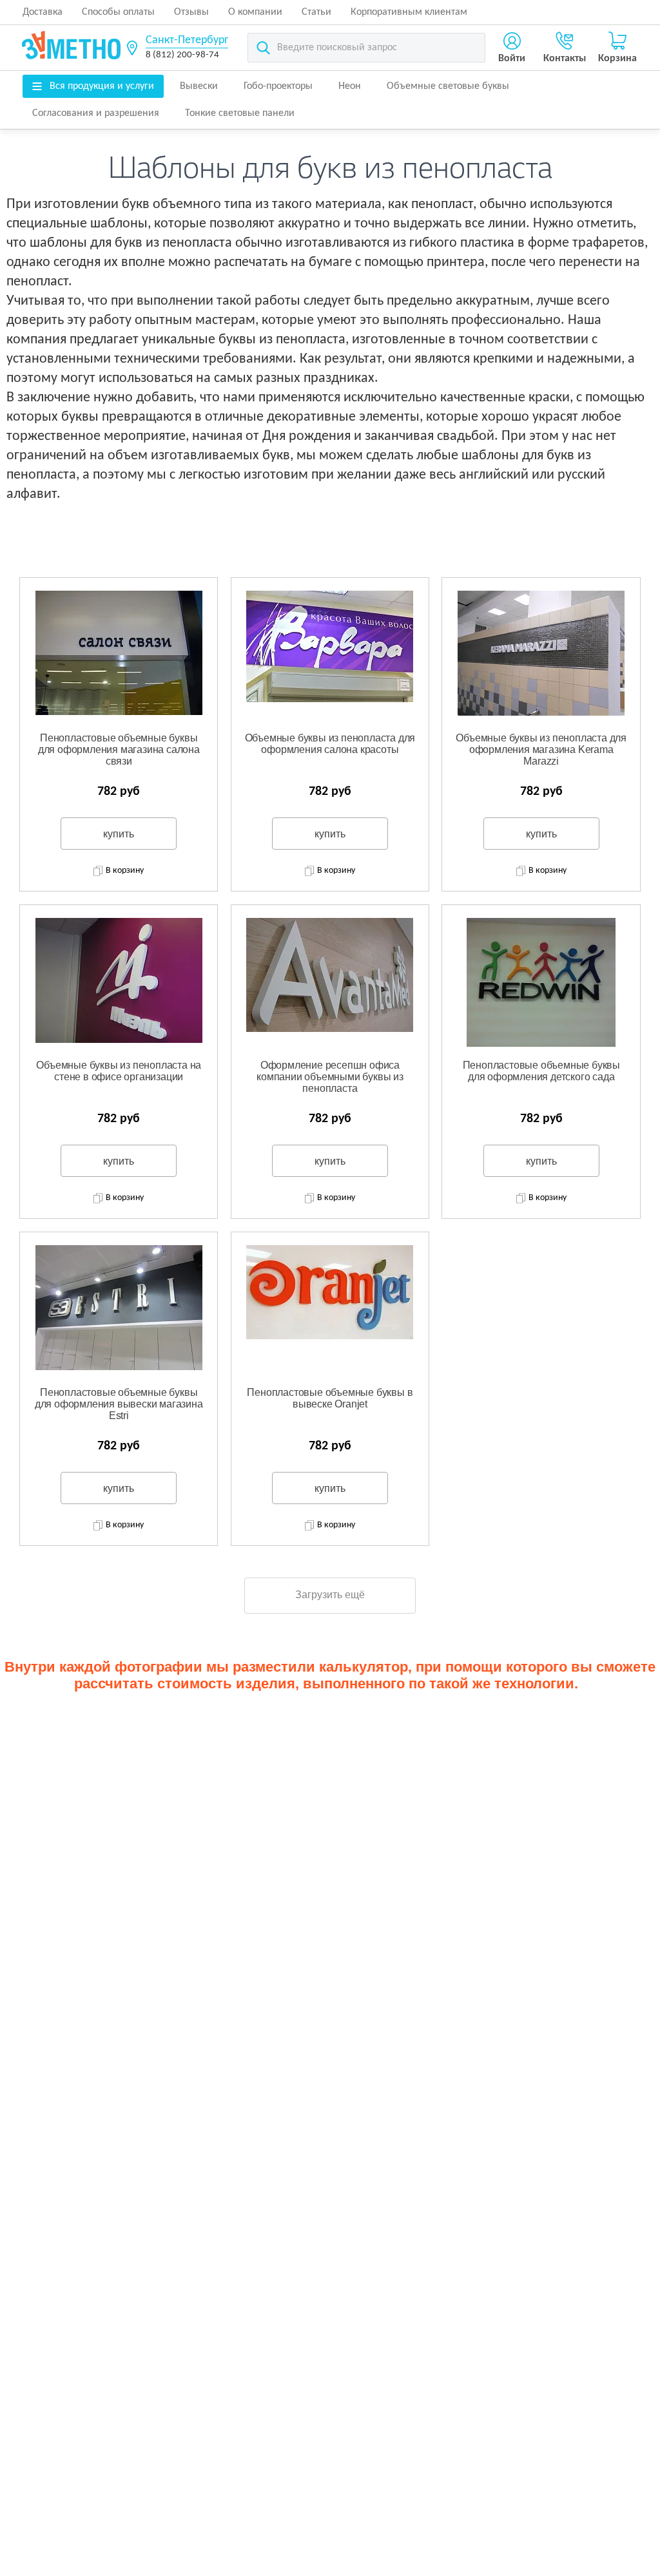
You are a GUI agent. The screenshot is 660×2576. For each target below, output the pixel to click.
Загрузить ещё (330, 1595)
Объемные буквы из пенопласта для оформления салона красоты (330, 744)
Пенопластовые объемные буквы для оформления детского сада (541, 1071)
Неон (350, 86)
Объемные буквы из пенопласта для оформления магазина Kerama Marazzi (541, 749)
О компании (255, 12)
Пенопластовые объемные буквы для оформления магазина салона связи (119, 749)
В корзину (125, 871)
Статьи (316, 12)
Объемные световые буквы (448, 86)
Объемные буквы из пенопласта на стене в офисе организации (119, 1071)
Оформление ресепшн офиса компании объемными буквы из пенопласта (330, 1076)
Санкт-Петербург (187, 40)
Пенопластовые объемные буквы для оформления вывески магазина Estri (119, 1404)
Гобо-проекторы (278, 86)
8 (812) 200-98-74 (182, 55)
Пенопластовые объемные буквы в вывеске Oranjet (330, 1398)
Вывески (199, 86)
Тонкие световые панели (240, 113)
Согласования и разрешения (96, 113)
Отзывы (191, 12)
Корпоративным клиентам (409, 12)
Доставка (43, 12)
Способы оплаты (118, 12)
